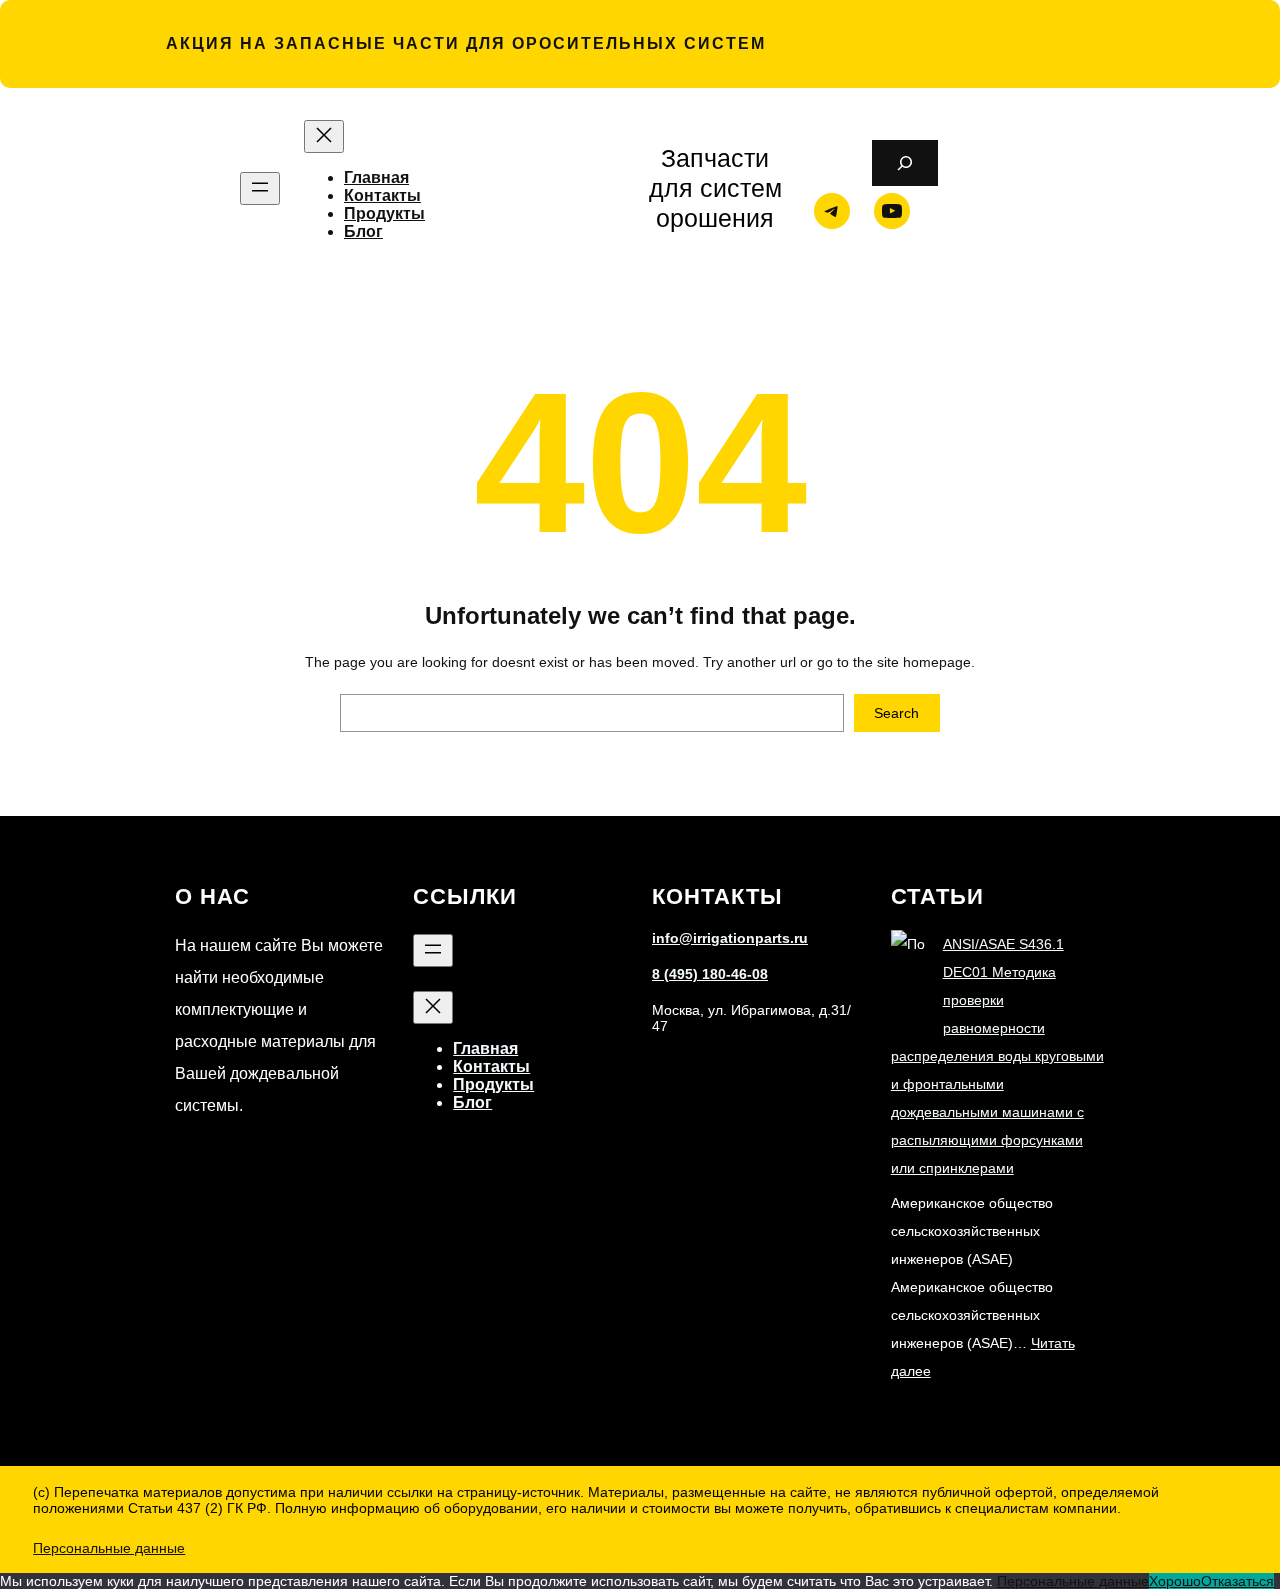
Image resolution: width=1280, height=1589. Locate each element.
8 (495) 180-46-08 (710, 974)
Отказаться (1237, 1581)
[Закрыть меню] (324, 136)
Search (896, 713)
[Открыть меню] (260, 188)
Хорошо (1175, 1581)
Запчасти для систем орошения (715, 188)
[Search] (904, 163)
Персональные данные (109, 1548)
